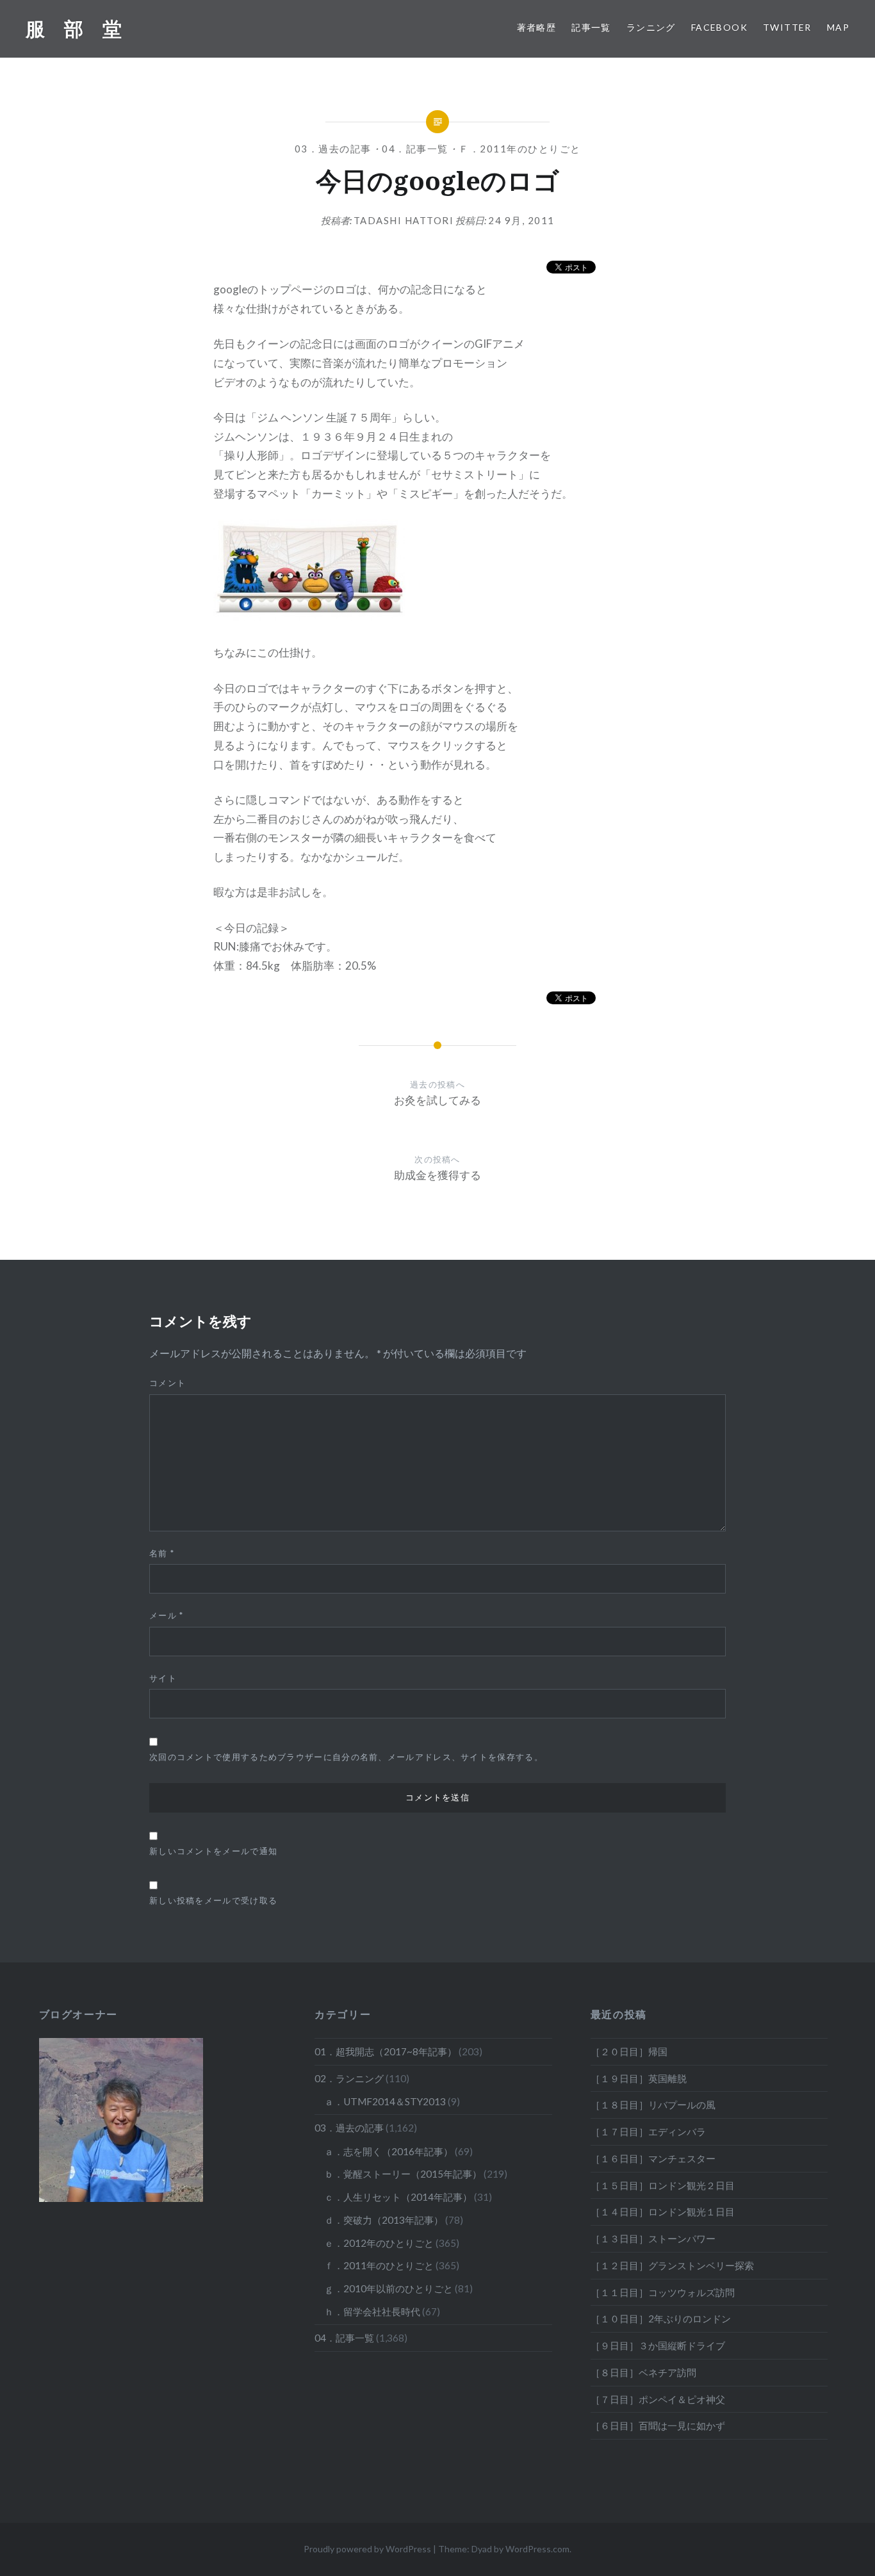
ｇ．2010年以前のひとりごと (388, 2288)
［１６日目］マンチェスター (653, 2158)
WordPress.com (537, 2549)
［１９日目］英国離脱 (639, 2078)
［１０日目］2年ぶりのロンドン (661, 2319)
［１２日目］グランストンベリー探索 (672, 2265)
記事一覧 (591, 27)
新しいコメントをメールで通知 (213, 1851)
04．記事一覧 (415, 149)
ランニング (651, 27)
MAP (838, 27)
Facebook (719, 27)
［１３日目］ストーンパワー (653, 2238)
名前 (162, 1553)
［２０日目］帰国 (629, 2051)
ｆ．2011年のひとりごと (520, 149)
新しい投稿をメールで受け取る (213, 1900)
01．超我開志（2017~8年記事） (386, 2051)
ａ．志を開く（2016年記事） (388, 2151)
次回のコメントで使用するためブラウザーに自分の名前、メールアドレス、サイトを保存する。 (346, 1757)
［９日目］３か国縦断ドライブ (658, 2345)
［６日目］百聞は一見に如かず (658, 2425)
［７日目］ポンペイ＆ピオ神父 (658, 2399)
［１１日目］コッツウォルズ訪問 (663, 2292)
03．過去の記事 (333, 149)
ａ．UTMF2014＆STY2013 (385, 2101)
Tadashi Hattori (404, 220)
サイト (163, 1678)
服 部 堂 (74, 29)
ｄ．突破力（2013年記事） (384, 2220)
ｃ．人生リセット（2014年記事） (398, 2197)
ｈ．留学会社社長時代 (372, 2311)
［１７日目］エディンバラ (648, 2132)
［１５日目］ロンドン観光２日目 (663, 2185)
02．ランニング (349, 2078)
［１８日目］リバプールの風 (653, 2105)
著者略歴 (537, 27)
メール (167, 1615)
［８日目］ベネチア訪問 (643, 2372)
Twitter (787, 27)
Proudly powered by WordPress (367, 2549)
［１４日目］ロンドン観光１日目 (663, 2212)
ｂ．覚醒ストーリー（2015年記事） (403, 2174)
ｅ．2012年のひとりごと (379, 2243)
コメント (168, 1383)
